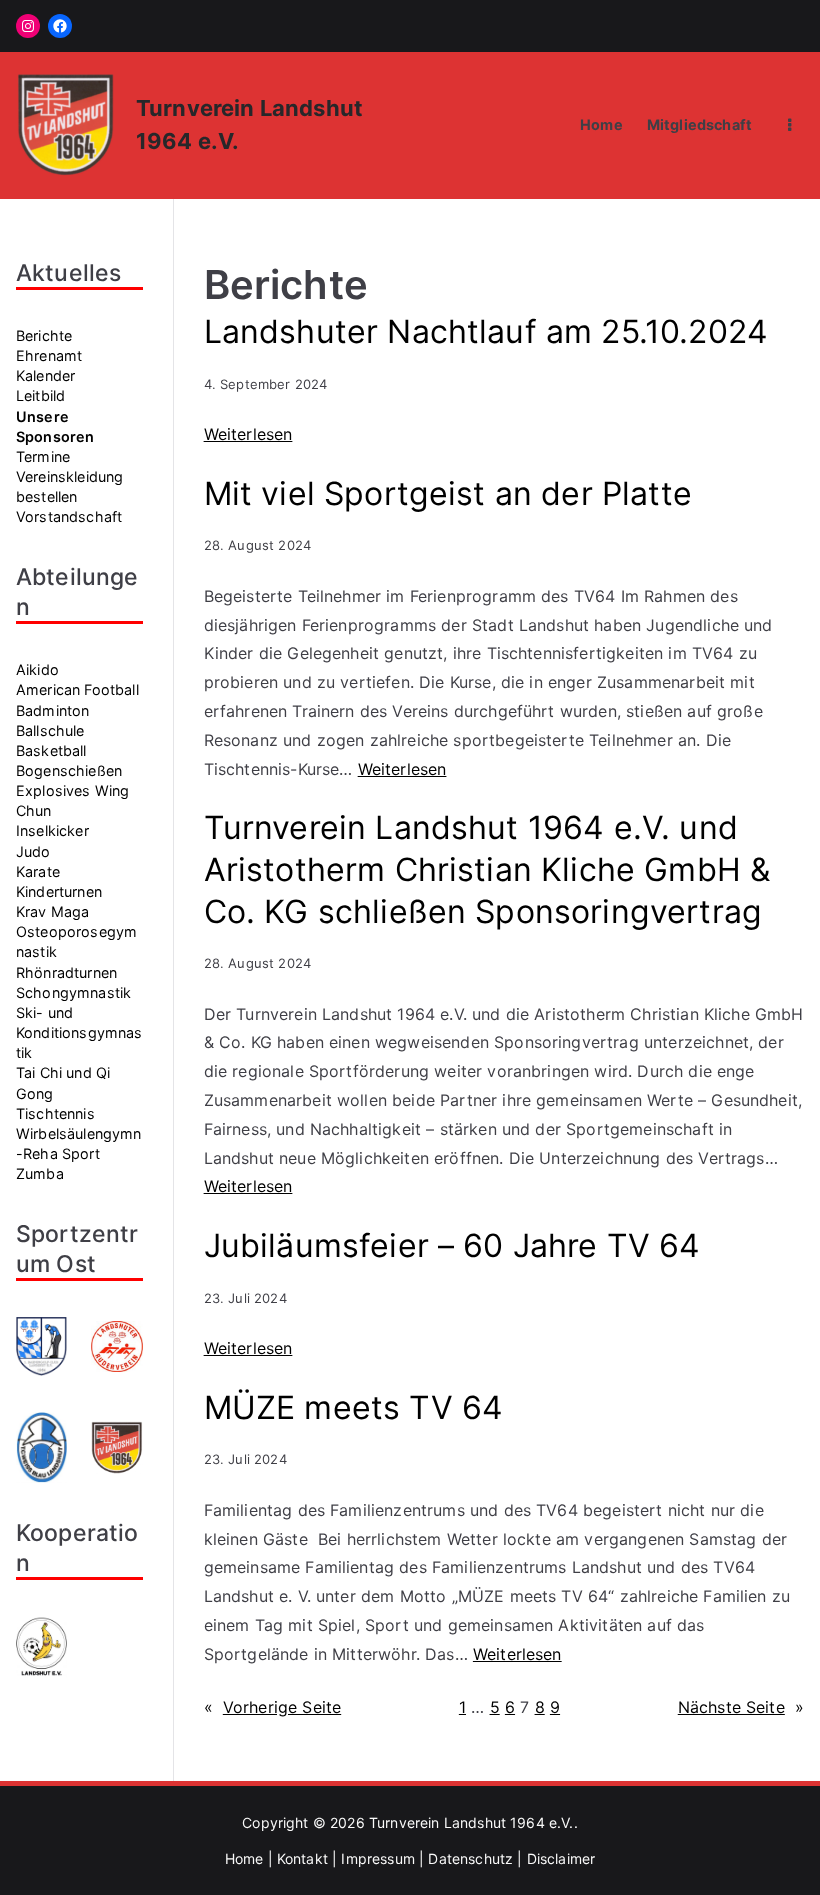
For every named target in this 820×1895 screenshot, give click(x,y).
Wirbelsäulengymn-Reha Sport (79, 1143)
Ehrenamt (49, 355)
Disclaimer (561, 1858)
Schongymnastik (73, 992)
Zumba (40, 1173)
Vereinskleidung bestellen (69, 486)
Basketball (51, 750)
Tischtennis (55, 1113)
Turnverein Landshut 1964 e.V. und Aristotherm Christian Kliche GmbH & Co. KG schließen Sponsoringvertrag (487, 869)
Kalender (45, 375)
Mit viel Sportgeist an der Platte (448, 493)
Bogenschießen (69, 770)
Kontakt (302, 1858)
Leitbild (40, 395)
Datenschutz (470, 1858)
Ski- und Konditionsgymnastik (79, 1032)
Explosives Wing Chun (72, 800)
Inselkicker (52, 830)
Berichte (44, 335)
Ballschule (50, 730)
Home (601, 124)
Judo (33, 851)
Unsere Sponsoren (55, 426)
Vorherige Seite (273, 1707)
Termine (43, 456)
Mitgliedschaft (699, 124)
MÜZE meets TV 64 (354, 1407)
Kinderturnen (59, 891)
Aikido (37, 669)
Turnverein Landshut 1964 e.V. (471, 1822)
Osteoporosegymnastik (76, 941)
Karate (38, 871)
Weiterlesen (248, 434)
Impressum (377, 1858)
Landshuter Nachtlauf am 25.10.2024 (486, 331)
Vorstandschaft (69, 516)
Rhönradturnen (66, 972)
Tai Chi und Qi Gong (63, 1082)
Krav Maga (52, 911)
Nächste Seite (741, 1707)
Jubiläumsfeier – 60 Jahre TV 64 (452, 1245)
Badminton (52, 710)
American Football (77, 689)
